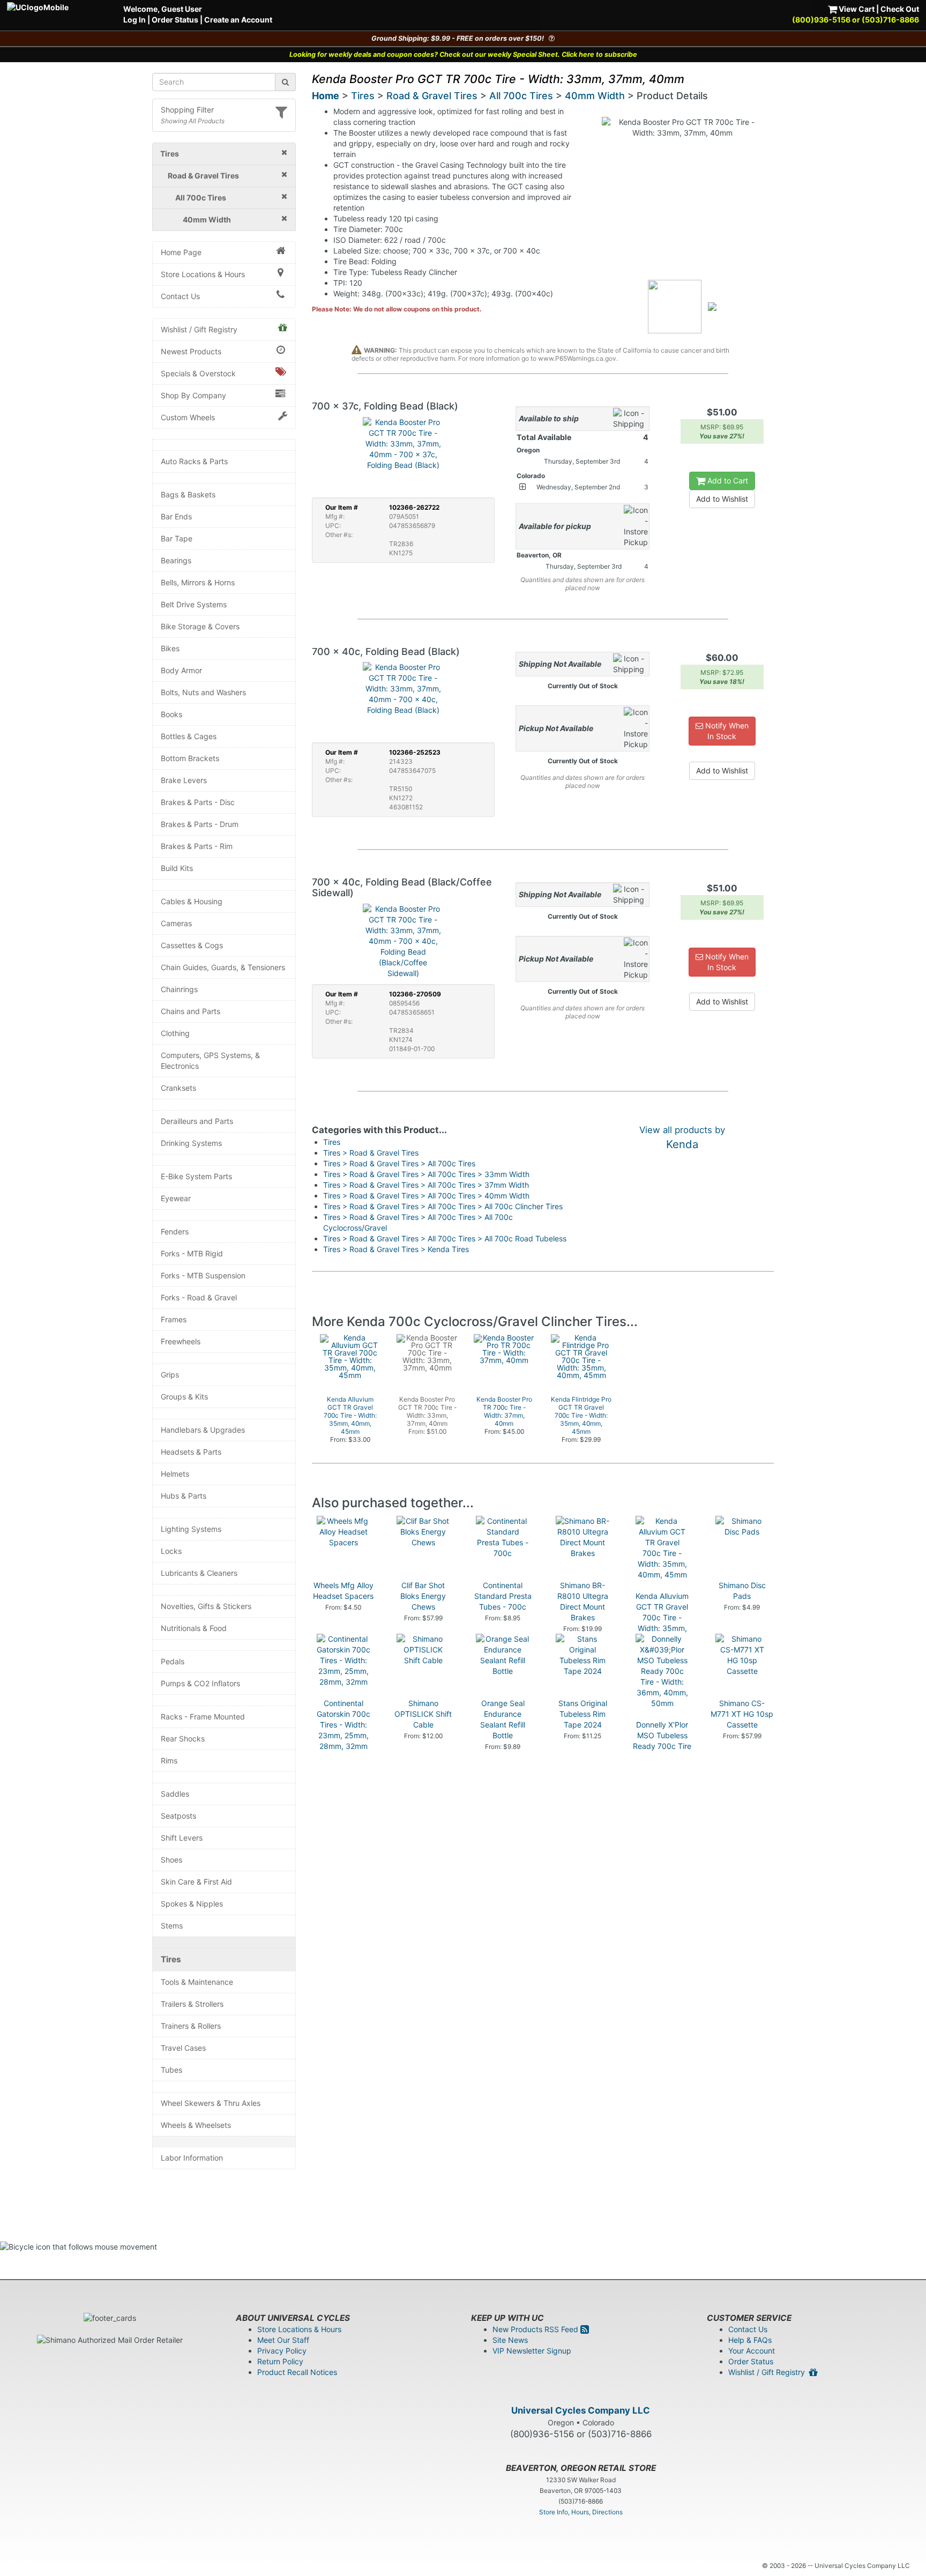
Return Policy (280, 2361)
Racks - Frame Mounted (203, 1717)
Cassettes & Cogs (192, 945)
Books (171, 714)
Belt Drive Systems (194, 604)
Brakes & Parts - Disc (198, 802)
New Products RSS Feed (536, 2329)
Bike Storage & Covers (200, 626)
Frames (174, 1319)
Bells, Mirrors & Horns (198, 582)
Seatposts (178, 1816)
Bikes (170, 648)
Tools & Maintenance (197, 1982)
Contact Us (180, 296)
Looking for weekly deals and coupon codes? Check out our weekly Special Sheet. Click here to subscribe (463, 54)
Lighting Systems (191, 1529)
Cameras (176, 923)
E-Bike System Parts (196, 1176)
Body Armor (181, 670)
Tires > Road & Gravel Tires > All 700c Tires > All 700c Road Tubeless (445, 1238)
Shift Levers (182, 1838)
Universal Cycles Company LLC (581, 2410)
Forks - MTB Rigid (192, 1253)
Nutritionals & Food (194, 1628)
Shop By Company (193, 395)
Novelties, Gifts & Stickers (206, 1606)
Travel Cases (183, 2048)
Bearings (176, 560)
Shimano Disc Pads (742, 1591)
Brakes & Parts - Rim (197, 846)
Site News (510, 2340)
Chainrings (179, 989)
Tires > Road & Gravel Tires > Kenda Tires (396, 1249)
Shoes (171, 1860)
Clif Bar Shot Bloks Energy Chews (423, 1596)
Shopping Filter (187, 110)
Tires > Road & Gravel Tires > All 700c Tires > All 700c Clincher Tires (443, 1206)
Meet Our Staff (283, 2340)
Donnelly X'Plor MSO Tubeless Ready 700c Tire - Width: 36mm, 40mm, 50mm (662, 1746)
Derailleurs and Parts (197, 1121)
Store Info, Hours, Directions (581, 2512)
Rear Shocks (183, 1739)
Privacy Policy (282, 2351)
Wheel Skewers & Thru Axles (211, 2103)
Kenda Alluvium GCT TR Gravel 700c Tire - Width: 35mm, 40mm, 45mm (662, 1617)
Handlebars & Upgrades (203, 1430)
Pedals (173, 1661)
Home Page (181, 252)
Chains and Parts (191, 1011)
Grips (170, 1375)
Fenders (175, 1231)
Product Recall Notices (297, 2372)
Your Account (752, 2351)
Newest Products (191, 351)
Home (326, 96)
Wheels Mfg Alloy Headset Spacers (343, 1591)
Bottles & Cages (189, 736)
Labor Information (192, 2158)
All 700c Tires (521, 96)
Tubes (171, 2070)
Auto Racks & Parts (194, 461)
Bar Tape (177, 538)
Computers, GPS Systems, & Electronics (210, 1060)
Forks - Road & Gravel (199, 1297)
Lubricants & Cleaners (199, 1573)
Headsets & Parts (191, 1452)
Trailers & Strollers (192, 2004)
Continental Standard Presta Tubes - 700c (503, 1596)
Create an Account (238, 20)
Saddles (175, 1794)
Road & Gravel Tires (432, 96)
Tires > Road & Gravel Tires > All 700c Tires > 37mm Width (426, 1185)
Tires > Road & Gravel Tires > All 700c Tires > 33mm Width (426, 1174)
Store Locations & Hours (203, 274)
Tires (171, 1959)
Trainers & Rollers (191, 2026)
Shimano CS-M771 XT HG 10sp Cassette (742, 1714)
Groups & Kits (184, 1397)
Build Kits (177, 868)
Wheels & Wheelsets (196, 2125)
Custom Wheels (188, 417)
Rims (169, 1760)
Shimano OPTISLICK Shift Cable (423, 1714)
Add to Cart (727, 481)
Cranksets (178, 1088)
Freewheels (181, 1341)
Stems (172, 1926)
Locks (171, 1551)
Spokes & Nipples (192, 1904)
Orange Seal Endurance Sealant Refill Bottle (503, 1719)
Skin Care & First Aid (196, 1882)
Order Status (175, 20)
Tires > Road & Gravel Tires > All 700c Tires (399, 1163)
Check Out (900, 9)
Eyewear (176, 1198)
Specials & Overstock (198, 373)
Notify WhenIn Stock (726, 731)
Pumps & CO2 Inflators (200, 1683)
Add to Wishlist (722, 499)
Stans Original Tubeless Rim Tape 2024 (583, 1714)
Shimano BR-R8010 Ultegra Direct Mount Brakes (583, 1601)
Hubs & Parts (184, 1496)
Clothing (175, 1033)
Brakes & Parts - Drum (200, 824)
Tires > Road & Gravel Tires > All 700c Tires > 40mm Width (426, 1196)
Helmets (175, 1474)
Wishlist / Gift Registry (199, 329)
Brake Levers (184, 780)
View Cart (856, 9)
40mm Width (595, 96)
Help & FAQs (750, 2340)
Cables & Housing (192, 901)
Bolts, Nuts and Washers (203, 692)
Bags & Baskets (188, 494)
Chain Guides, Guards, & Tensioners (223, 967)
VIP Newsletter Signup (532, 2351)
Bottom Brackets (190, 758)
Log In (135, 20)
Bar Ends (176, 516)
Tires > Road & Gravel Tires (371, 1153)
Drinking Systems (191, 1143)
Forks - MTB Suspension (203, 1275)
